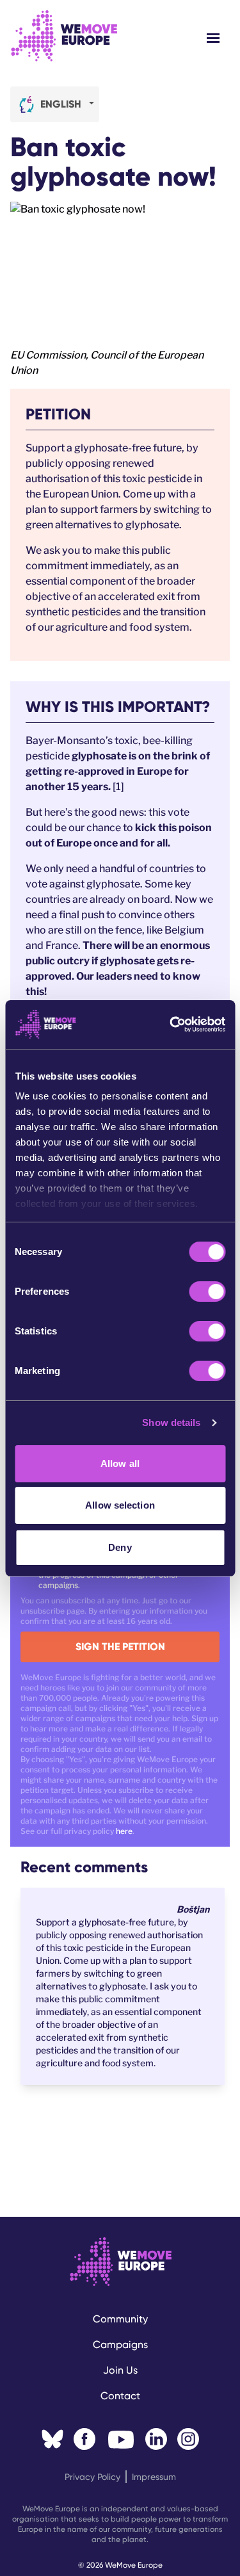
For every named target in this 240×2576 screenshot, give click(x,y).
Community (120, 2319)
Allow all (120, 1463)
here (124, 1831)
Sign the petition (120, 1647)
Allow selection (120, 1505)
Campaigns (120, 2345)
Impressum (154, 2477)
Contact (120, 2396)
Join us (120, 2370)
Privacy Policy (92, 2477)
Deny (120, 1547)
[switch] (207, 1292)
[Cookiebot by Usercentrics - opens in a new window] (171, 1025)
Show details (171, 1422)
